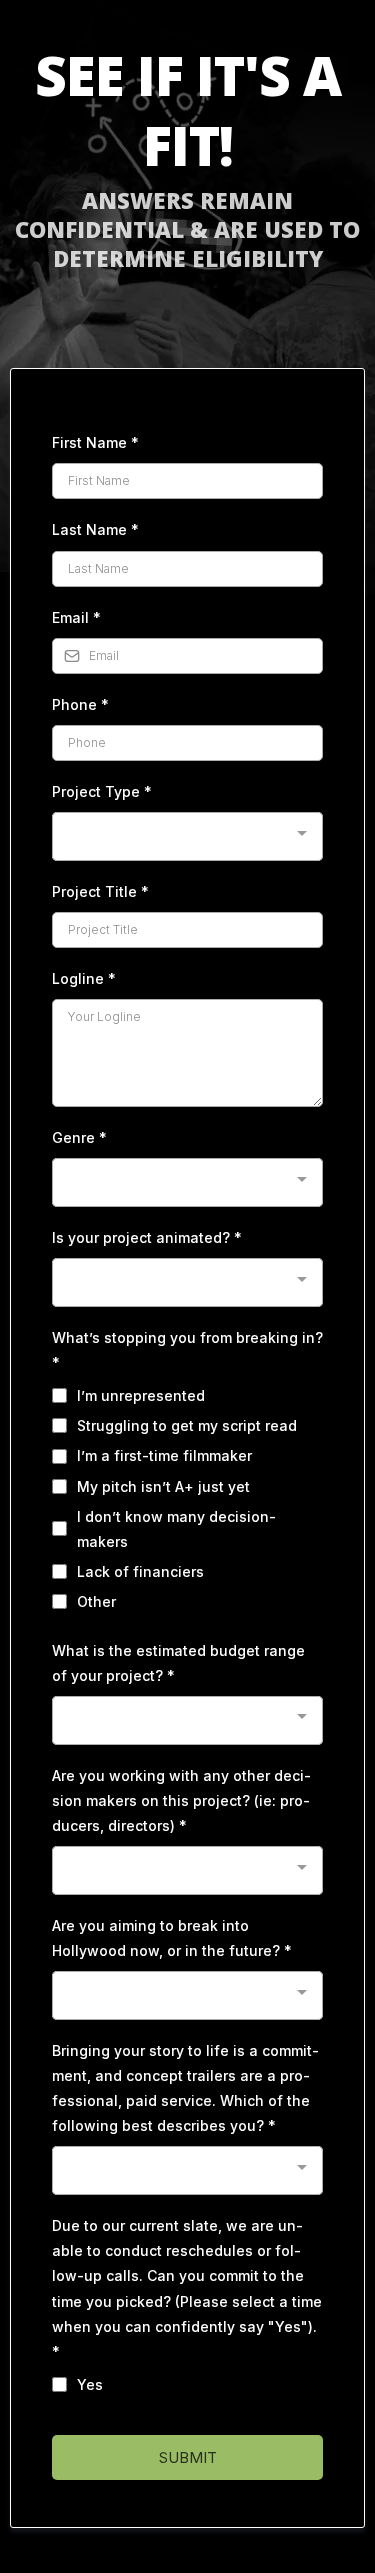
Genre (79, 1137)
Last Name (95, 529)
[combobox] (187, 836)
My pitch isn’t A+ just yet (163, 1486)
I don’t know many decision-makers (176, 1529)
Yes (90, 2384)
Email (76, 617)
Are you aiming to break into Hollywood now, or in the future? (172, 1938)
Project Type (102, 791)
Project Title (100, 891)
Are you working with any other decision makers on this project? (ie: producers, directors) (181, 1800)
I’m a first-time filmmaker (164, 1455)
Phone (80, 704)
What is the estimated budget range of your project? (178, 1663)
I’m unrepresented (141, 1395)
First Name (95, 442)
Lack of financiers (140, 1571)
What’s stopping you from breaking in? (187, 1350)
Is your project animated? (147, 1237)
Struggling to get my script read (187, 1425)
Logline (84, 978)
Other (96, 1601)
